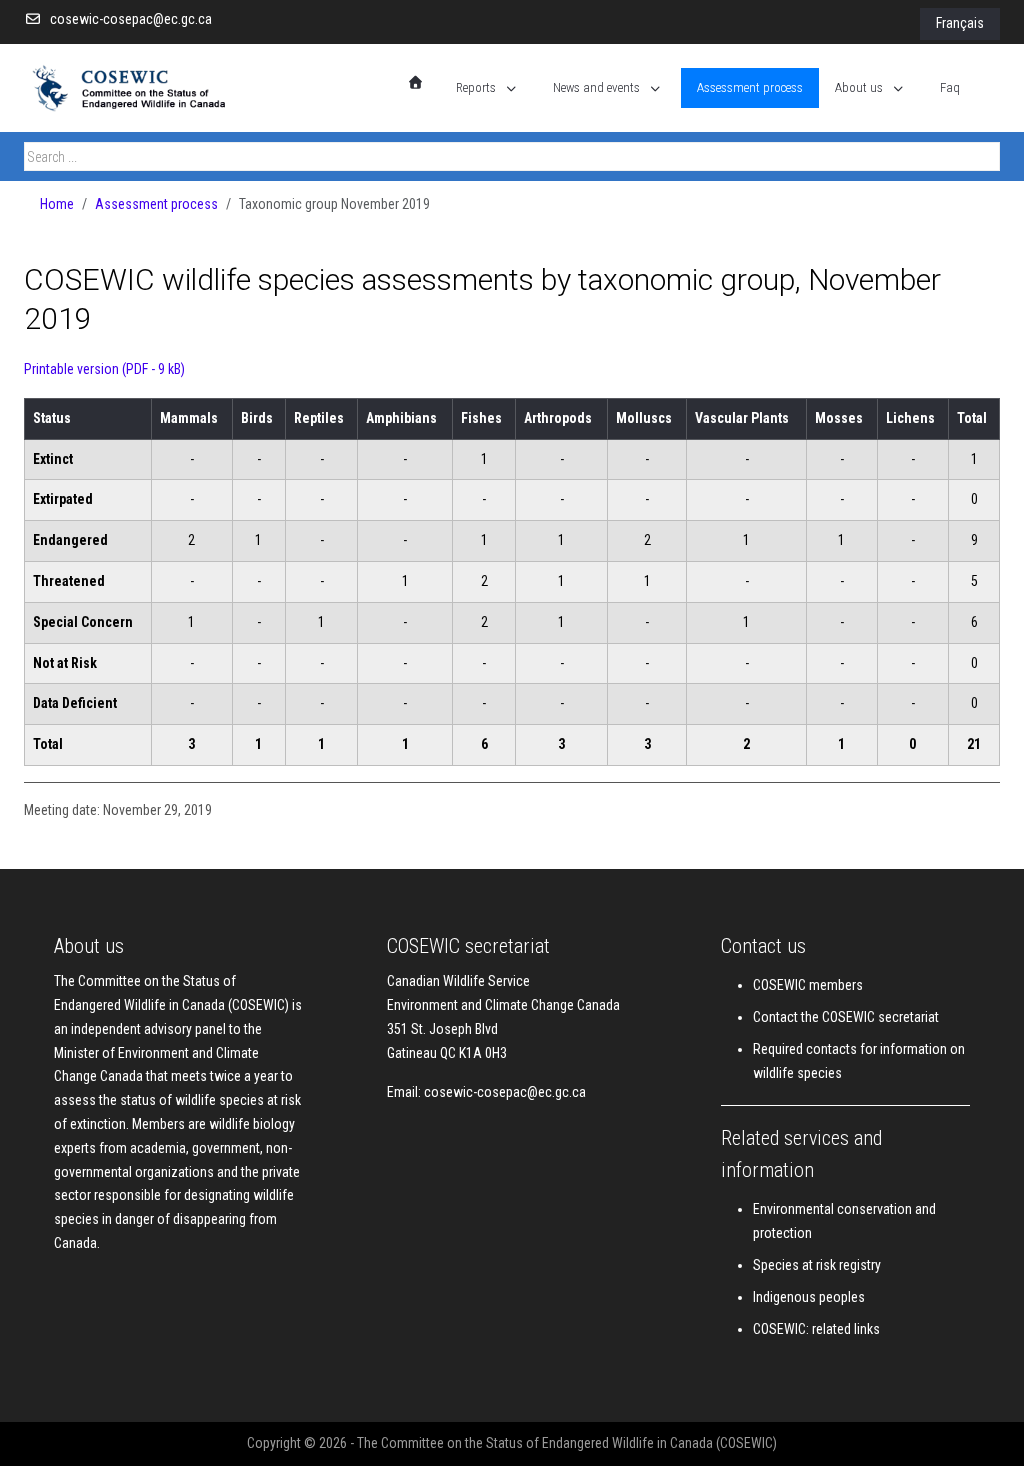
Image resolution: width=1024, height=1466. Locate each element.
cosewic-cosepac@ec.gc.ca (131, 19)
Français (960, 23)
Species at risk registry (817, 1265)
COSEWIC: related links (816, 1329)
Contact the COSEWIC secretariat (846, 1017)
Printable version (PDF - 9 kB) (104, 369)
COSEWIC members (808, 985)
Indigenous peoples (809, 1297)
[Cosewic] (149, 88)
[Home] (416, 82)
